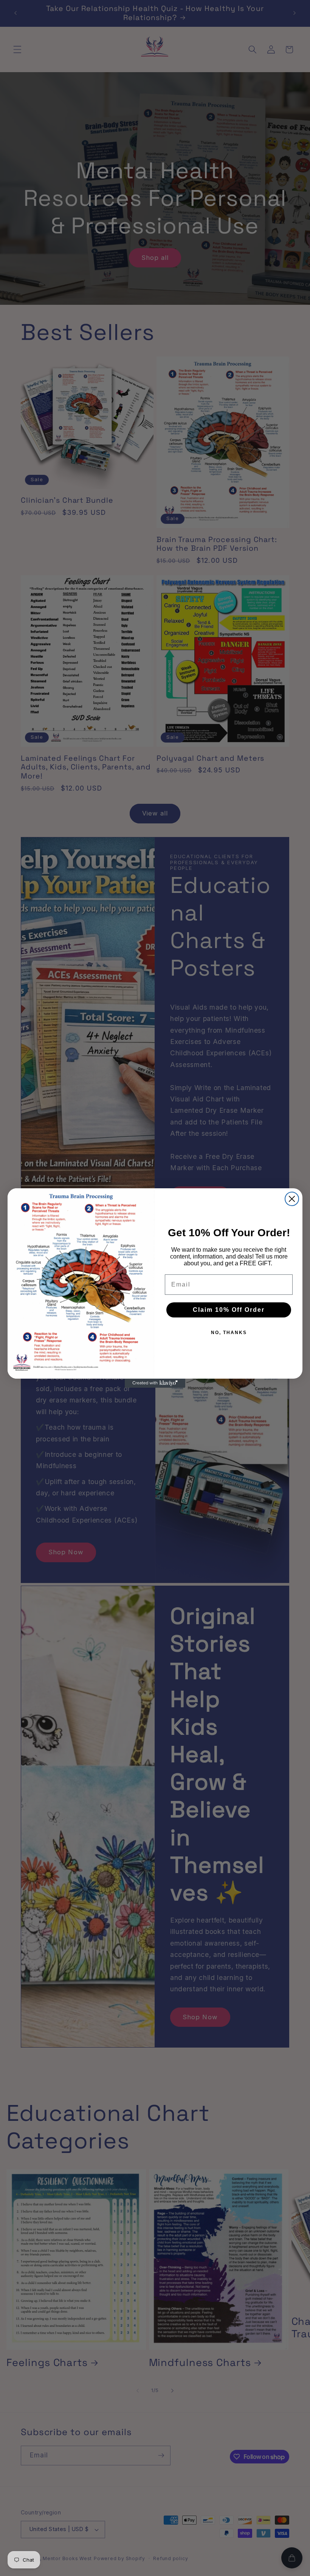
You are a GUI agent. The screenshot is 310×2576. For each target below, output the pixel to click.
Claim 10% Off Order (229, 1310)
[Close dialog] (292, 1199)
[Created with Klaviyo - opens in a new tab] (155, 1383)
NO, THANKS (229, 1333)
